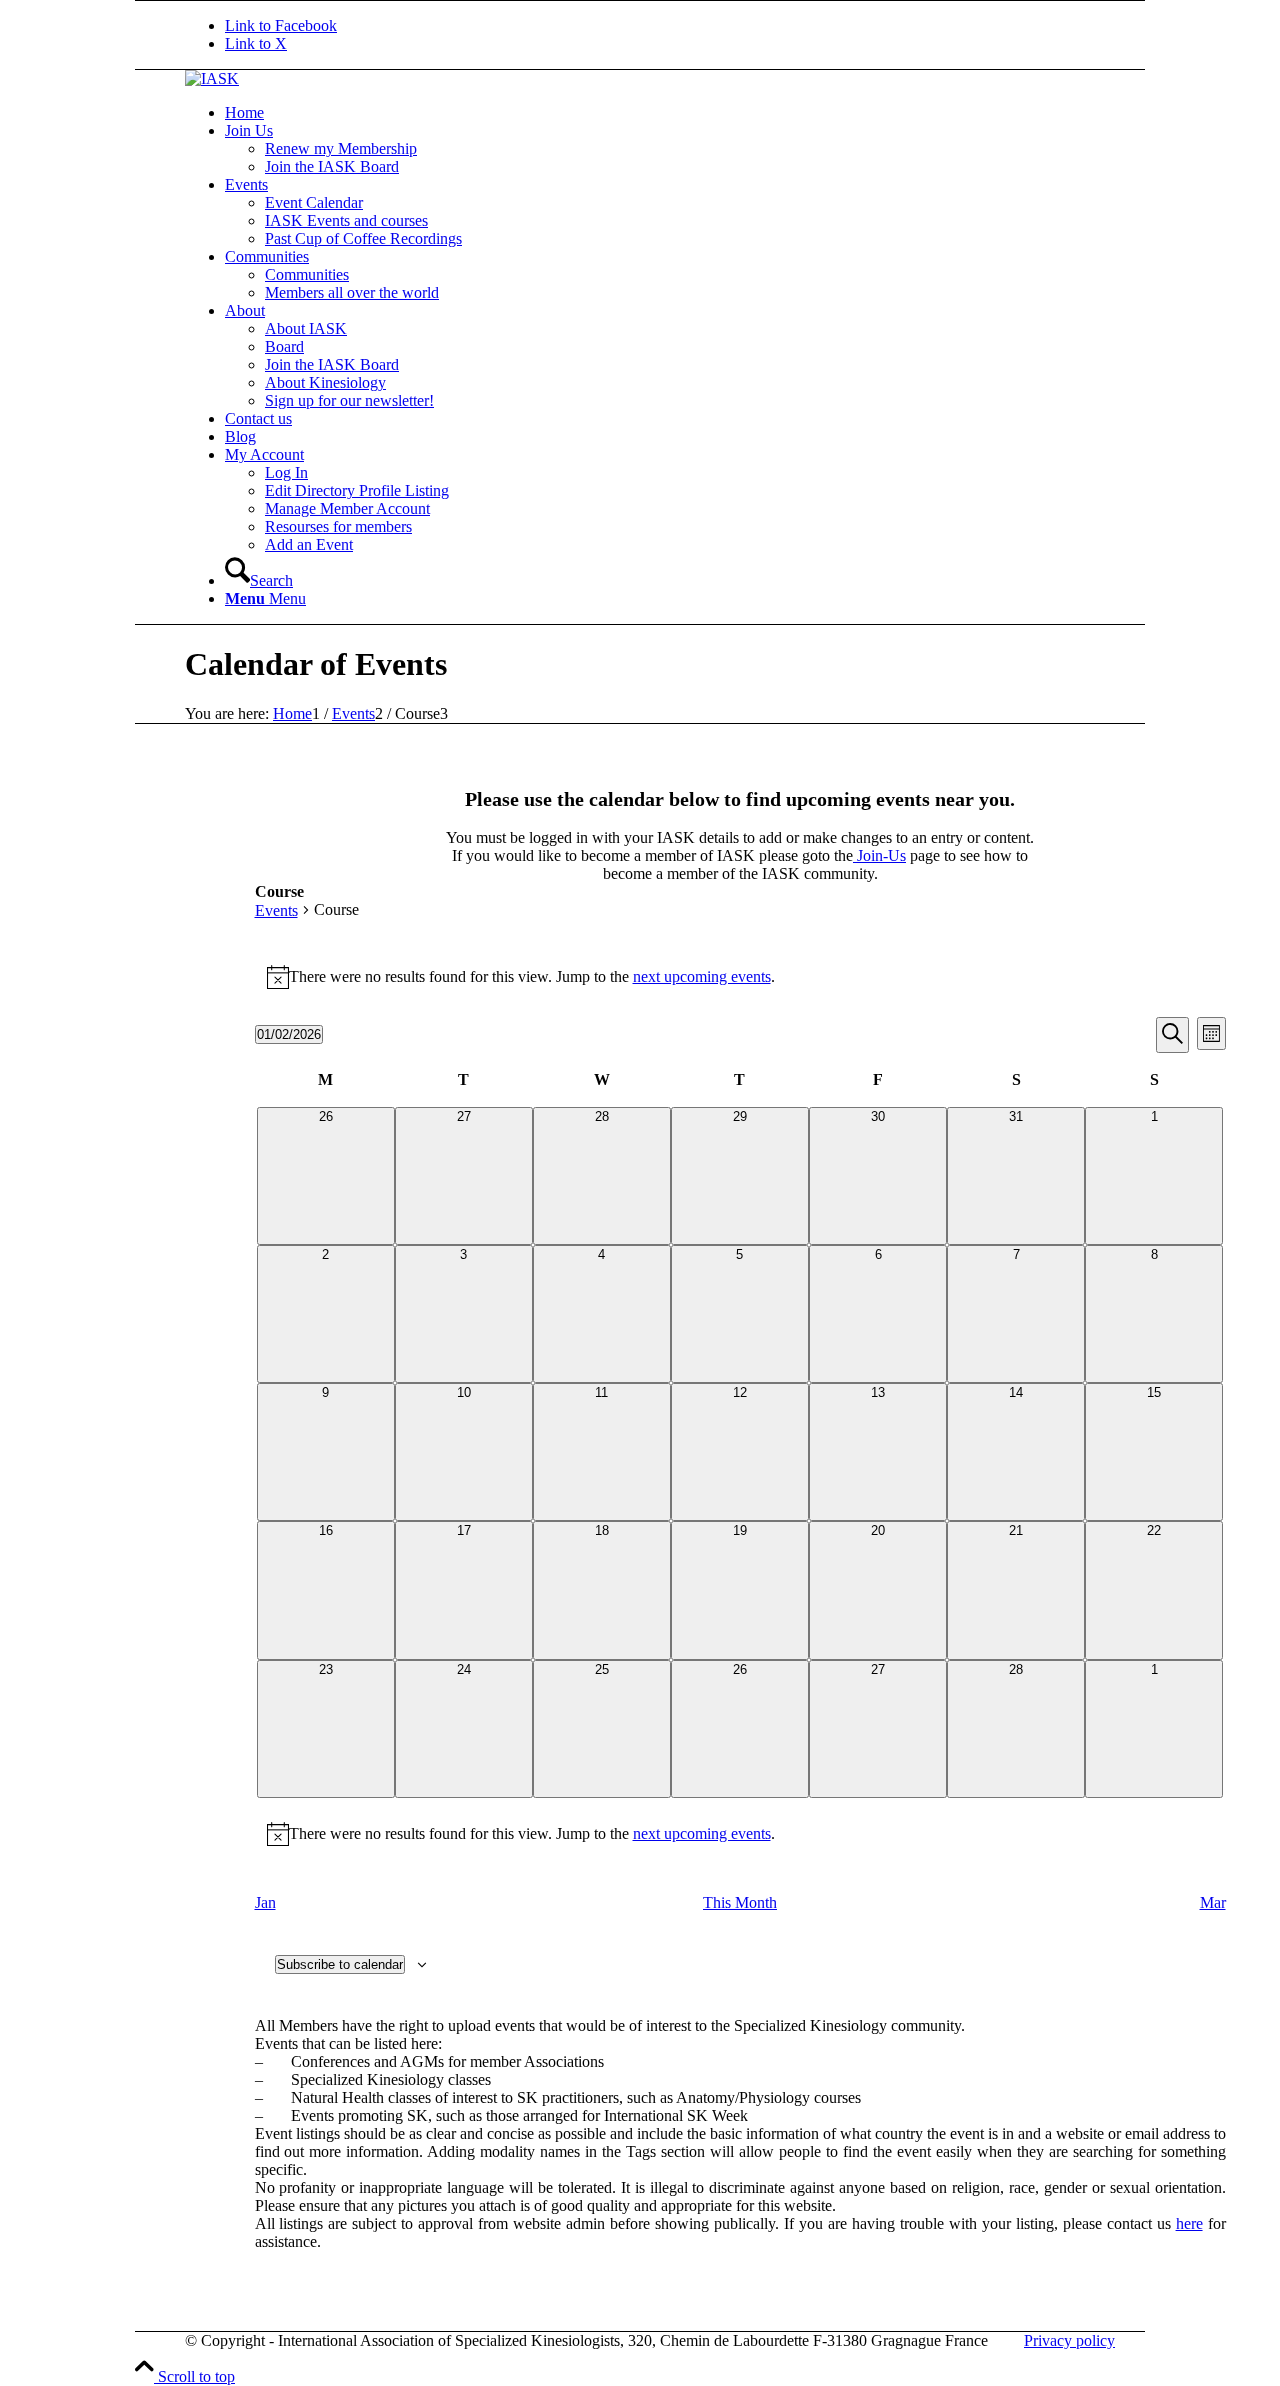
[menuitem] (710, 113)
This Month (740, 1902)
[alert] (740, 977)
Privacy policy (1069, 2340)
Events (276, 910)
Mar (1213, 1902)
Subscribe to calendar (340, 1964)
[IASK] (212, 78)
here (1189, 2223)
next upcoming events (702, 976)
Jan (265, 1902)
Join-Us (879, 855)
